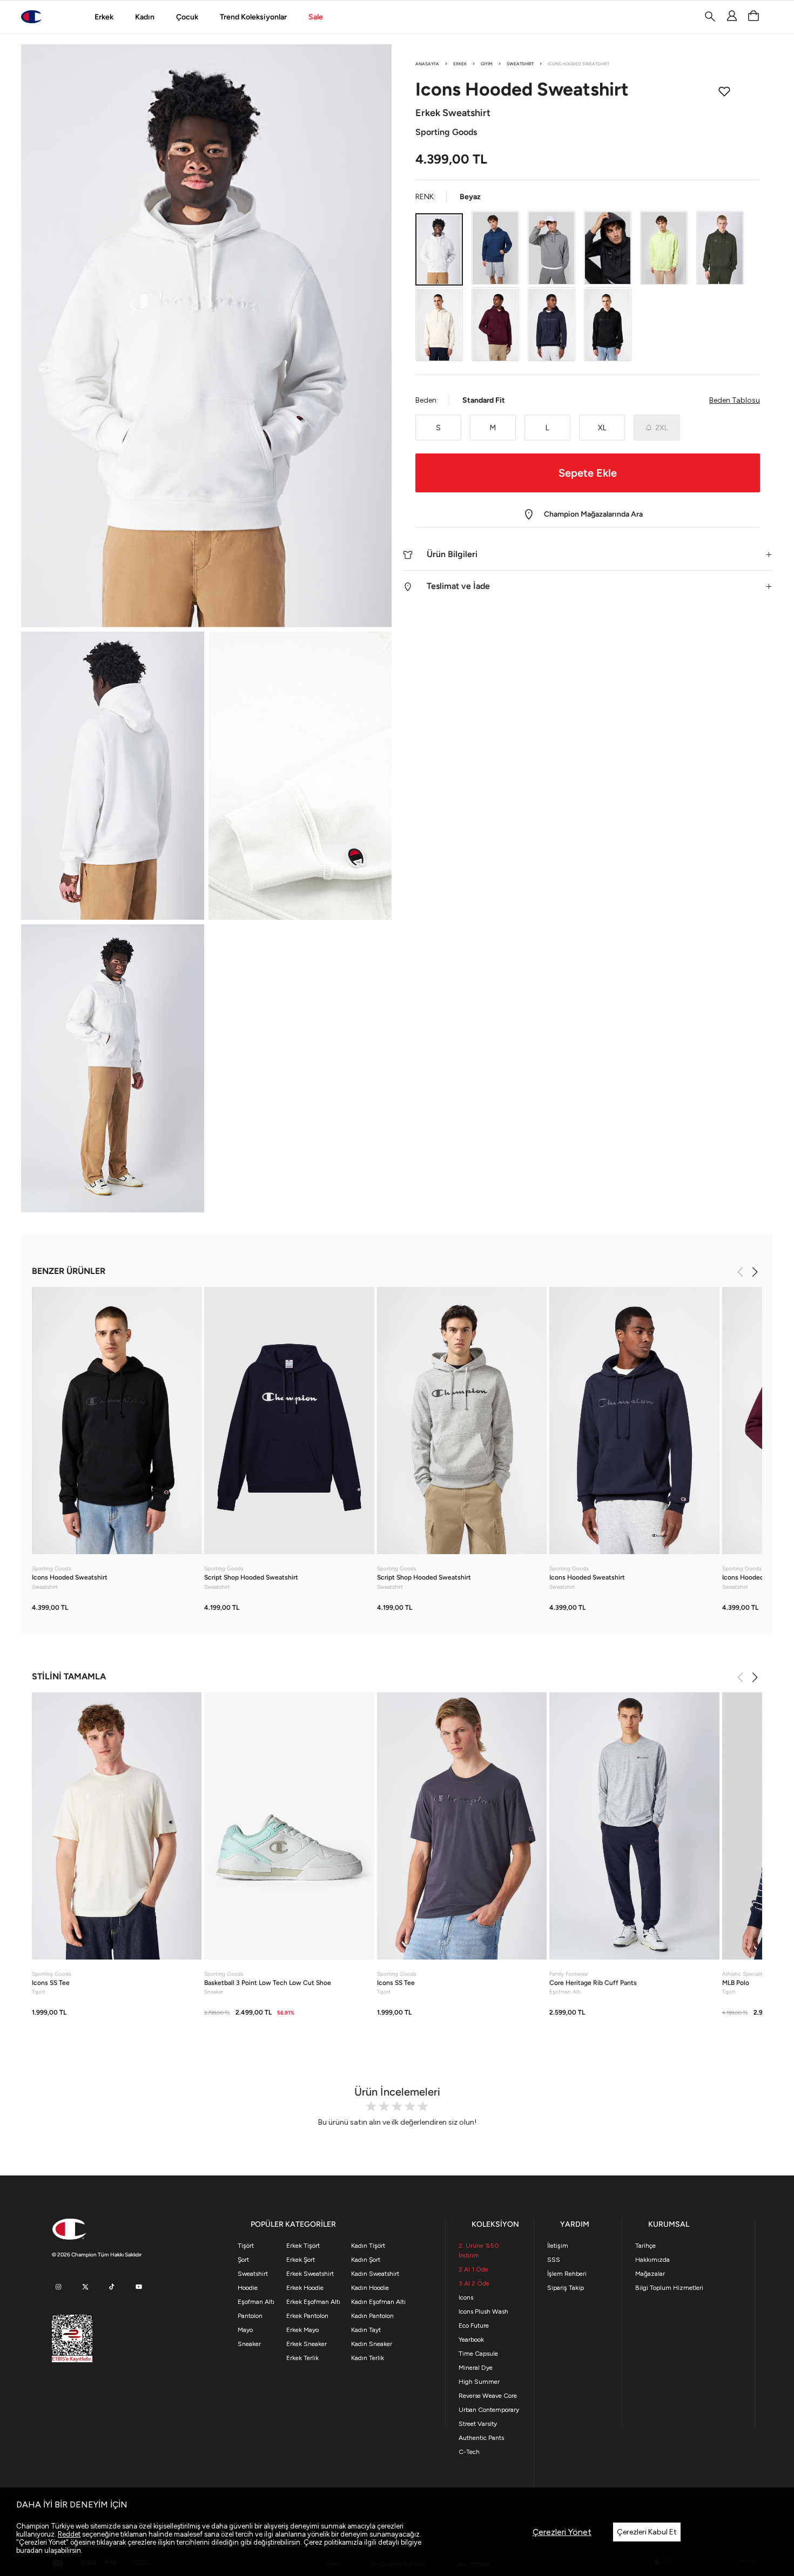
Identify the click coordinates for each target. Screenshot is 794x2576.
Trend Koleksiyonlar (253, 17)
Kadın (145, 17)
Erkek (104, 17)
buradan (29, 2550)
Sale (316, 17)
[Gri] (551, 248)
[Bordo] (495, 325)
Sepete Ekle (588, 473)
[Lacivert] (495, 248)
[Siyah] (608, 248)
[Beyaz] (439, 249)
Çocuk (187, 17)
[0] (753, 16)
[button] (588, 555)
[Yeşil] (664, 248)
